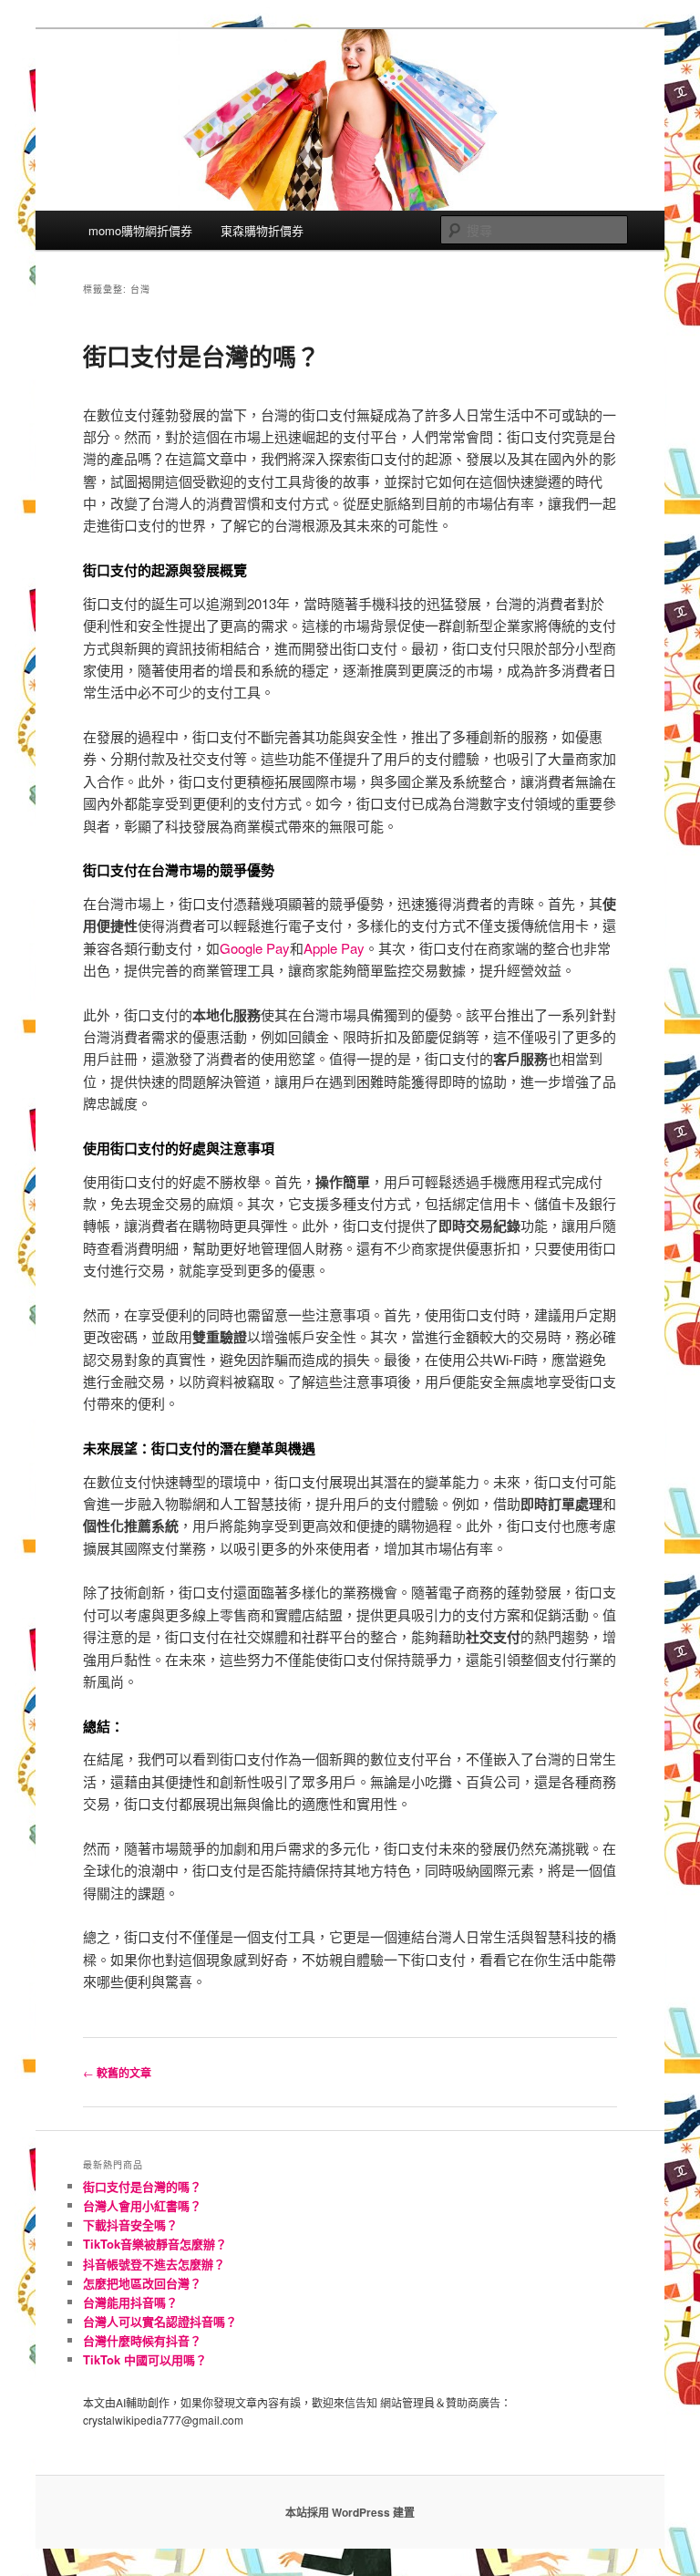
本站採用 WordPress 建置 (350, 2512)
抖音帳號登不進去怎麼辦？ (154, 2264)
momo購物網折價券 (140, 230)
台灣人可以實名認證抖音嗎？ (160, 2321)
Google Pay (255, 948)
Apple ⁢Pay (334, 948)
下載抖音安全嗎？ (130, 2224)
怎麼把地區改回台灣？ (142, 2283)
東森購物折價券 (262, 230)
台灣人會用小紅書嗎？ (142, 2205)
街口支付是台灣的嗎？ (201, 356)
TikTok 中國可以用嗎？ (145, 2359)
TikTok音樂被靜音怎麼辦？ (155, 2244)
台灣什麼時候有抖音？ (142, 2340)
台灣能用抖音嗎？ (130, 2302)
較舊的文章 (117, 2073)
